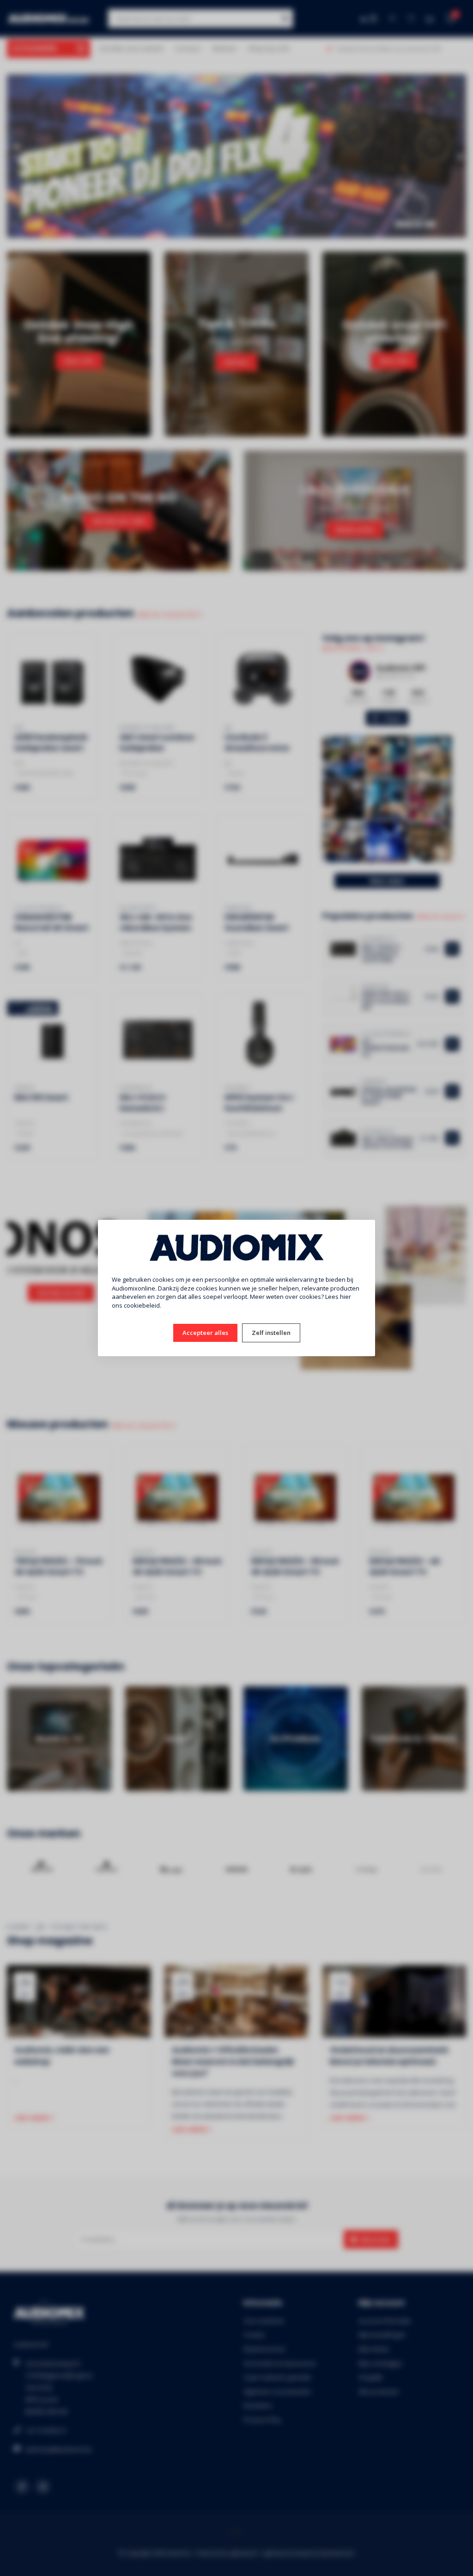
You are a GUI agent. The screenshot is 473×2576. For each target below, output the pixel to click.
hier (346, 1297)
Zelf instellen (271, 1333)
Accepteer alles (205, 1333)
